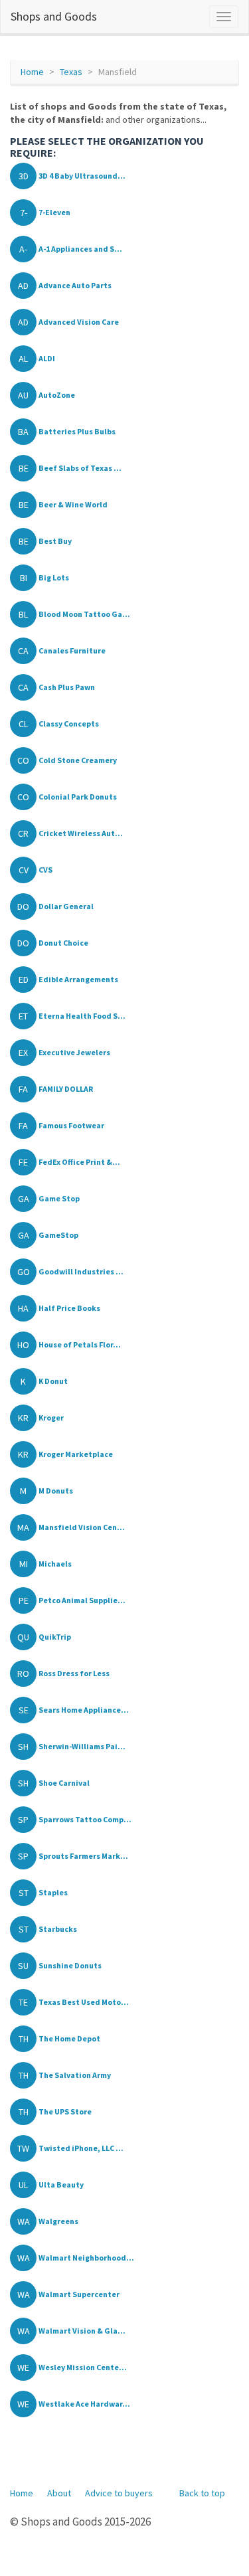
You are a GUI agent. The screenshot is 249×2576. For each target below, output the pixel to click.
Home (32, 72)
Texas (71, 72)
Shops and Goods (54, 16)
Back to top (202, 2493)
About (59, 2493)
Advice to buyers (119, 2493)
